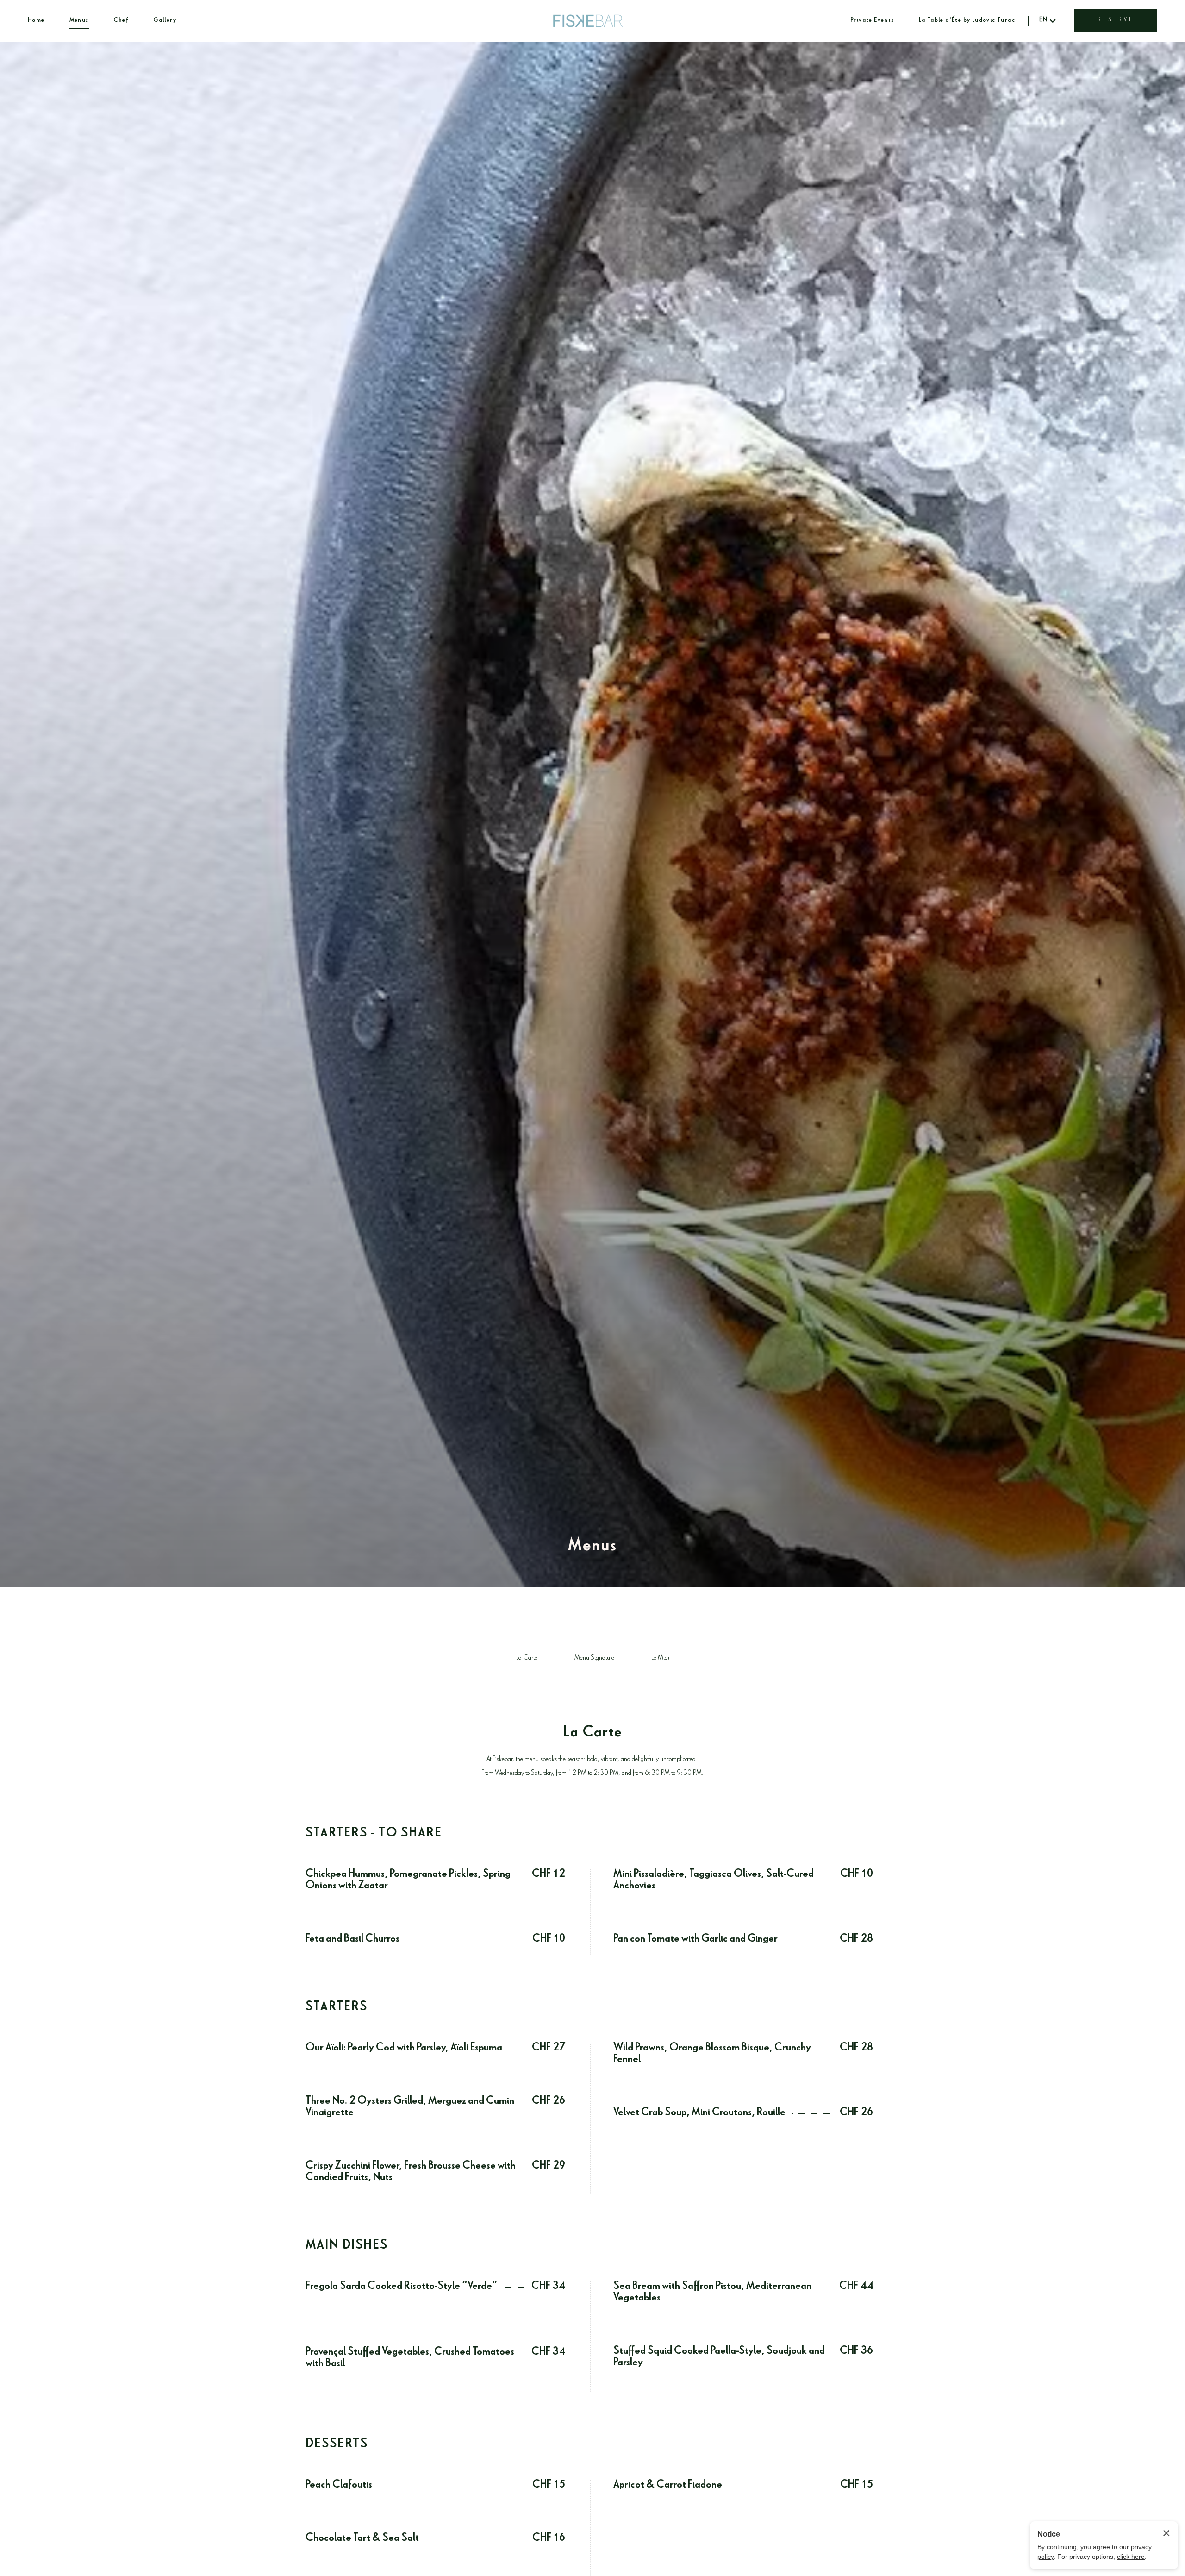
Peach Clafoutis (339, 2486)
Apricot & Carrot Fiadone (668, 2486)
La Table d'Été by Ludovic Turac (967, 21)
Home (36, 21)
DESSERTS (337, 2445)
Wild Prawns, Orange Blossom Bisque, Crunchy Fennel (712, 2055)
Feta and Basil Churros (352, 1940)
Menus (79, 21)
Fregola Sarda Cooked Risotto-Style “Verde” (402, 2287)
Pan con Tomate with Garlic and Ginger (695, 1940)
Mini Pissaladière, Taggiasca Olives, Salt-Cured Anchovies (714, 1881)
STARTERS (337, 2008)
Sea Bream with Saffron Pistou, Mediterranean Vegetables (712, 2293)
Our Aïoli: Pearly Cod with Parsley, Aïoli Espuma (404, 2049)
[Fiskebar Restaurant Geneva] (588, 21)
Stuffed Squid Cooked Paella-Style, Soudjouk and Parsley (719, 2358)
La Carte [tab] (527, 1658)
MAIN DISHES (347, 2247)
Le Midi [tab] (660, 1658)
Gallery (165, 21)
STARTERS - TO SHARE (374, 1835)
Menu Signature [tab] (594, 1658)
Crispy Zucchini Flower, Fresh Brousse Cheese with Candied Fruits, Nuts (411, 2173)
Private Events (872, 21)
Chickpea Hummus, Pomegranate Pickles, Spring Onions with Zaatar (408, 1881)
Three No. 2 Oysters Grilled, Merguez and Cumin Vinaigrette (410, 2108)
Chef (121, 21)
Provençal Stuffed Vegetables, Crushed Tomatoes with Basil (410, 2359)
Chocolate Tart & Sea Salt (362, 2539)
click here (1131, 2557)
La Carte (593, 1734)
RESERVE (1116, 21)
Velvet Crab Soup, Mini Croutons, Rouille (699, 2114)
